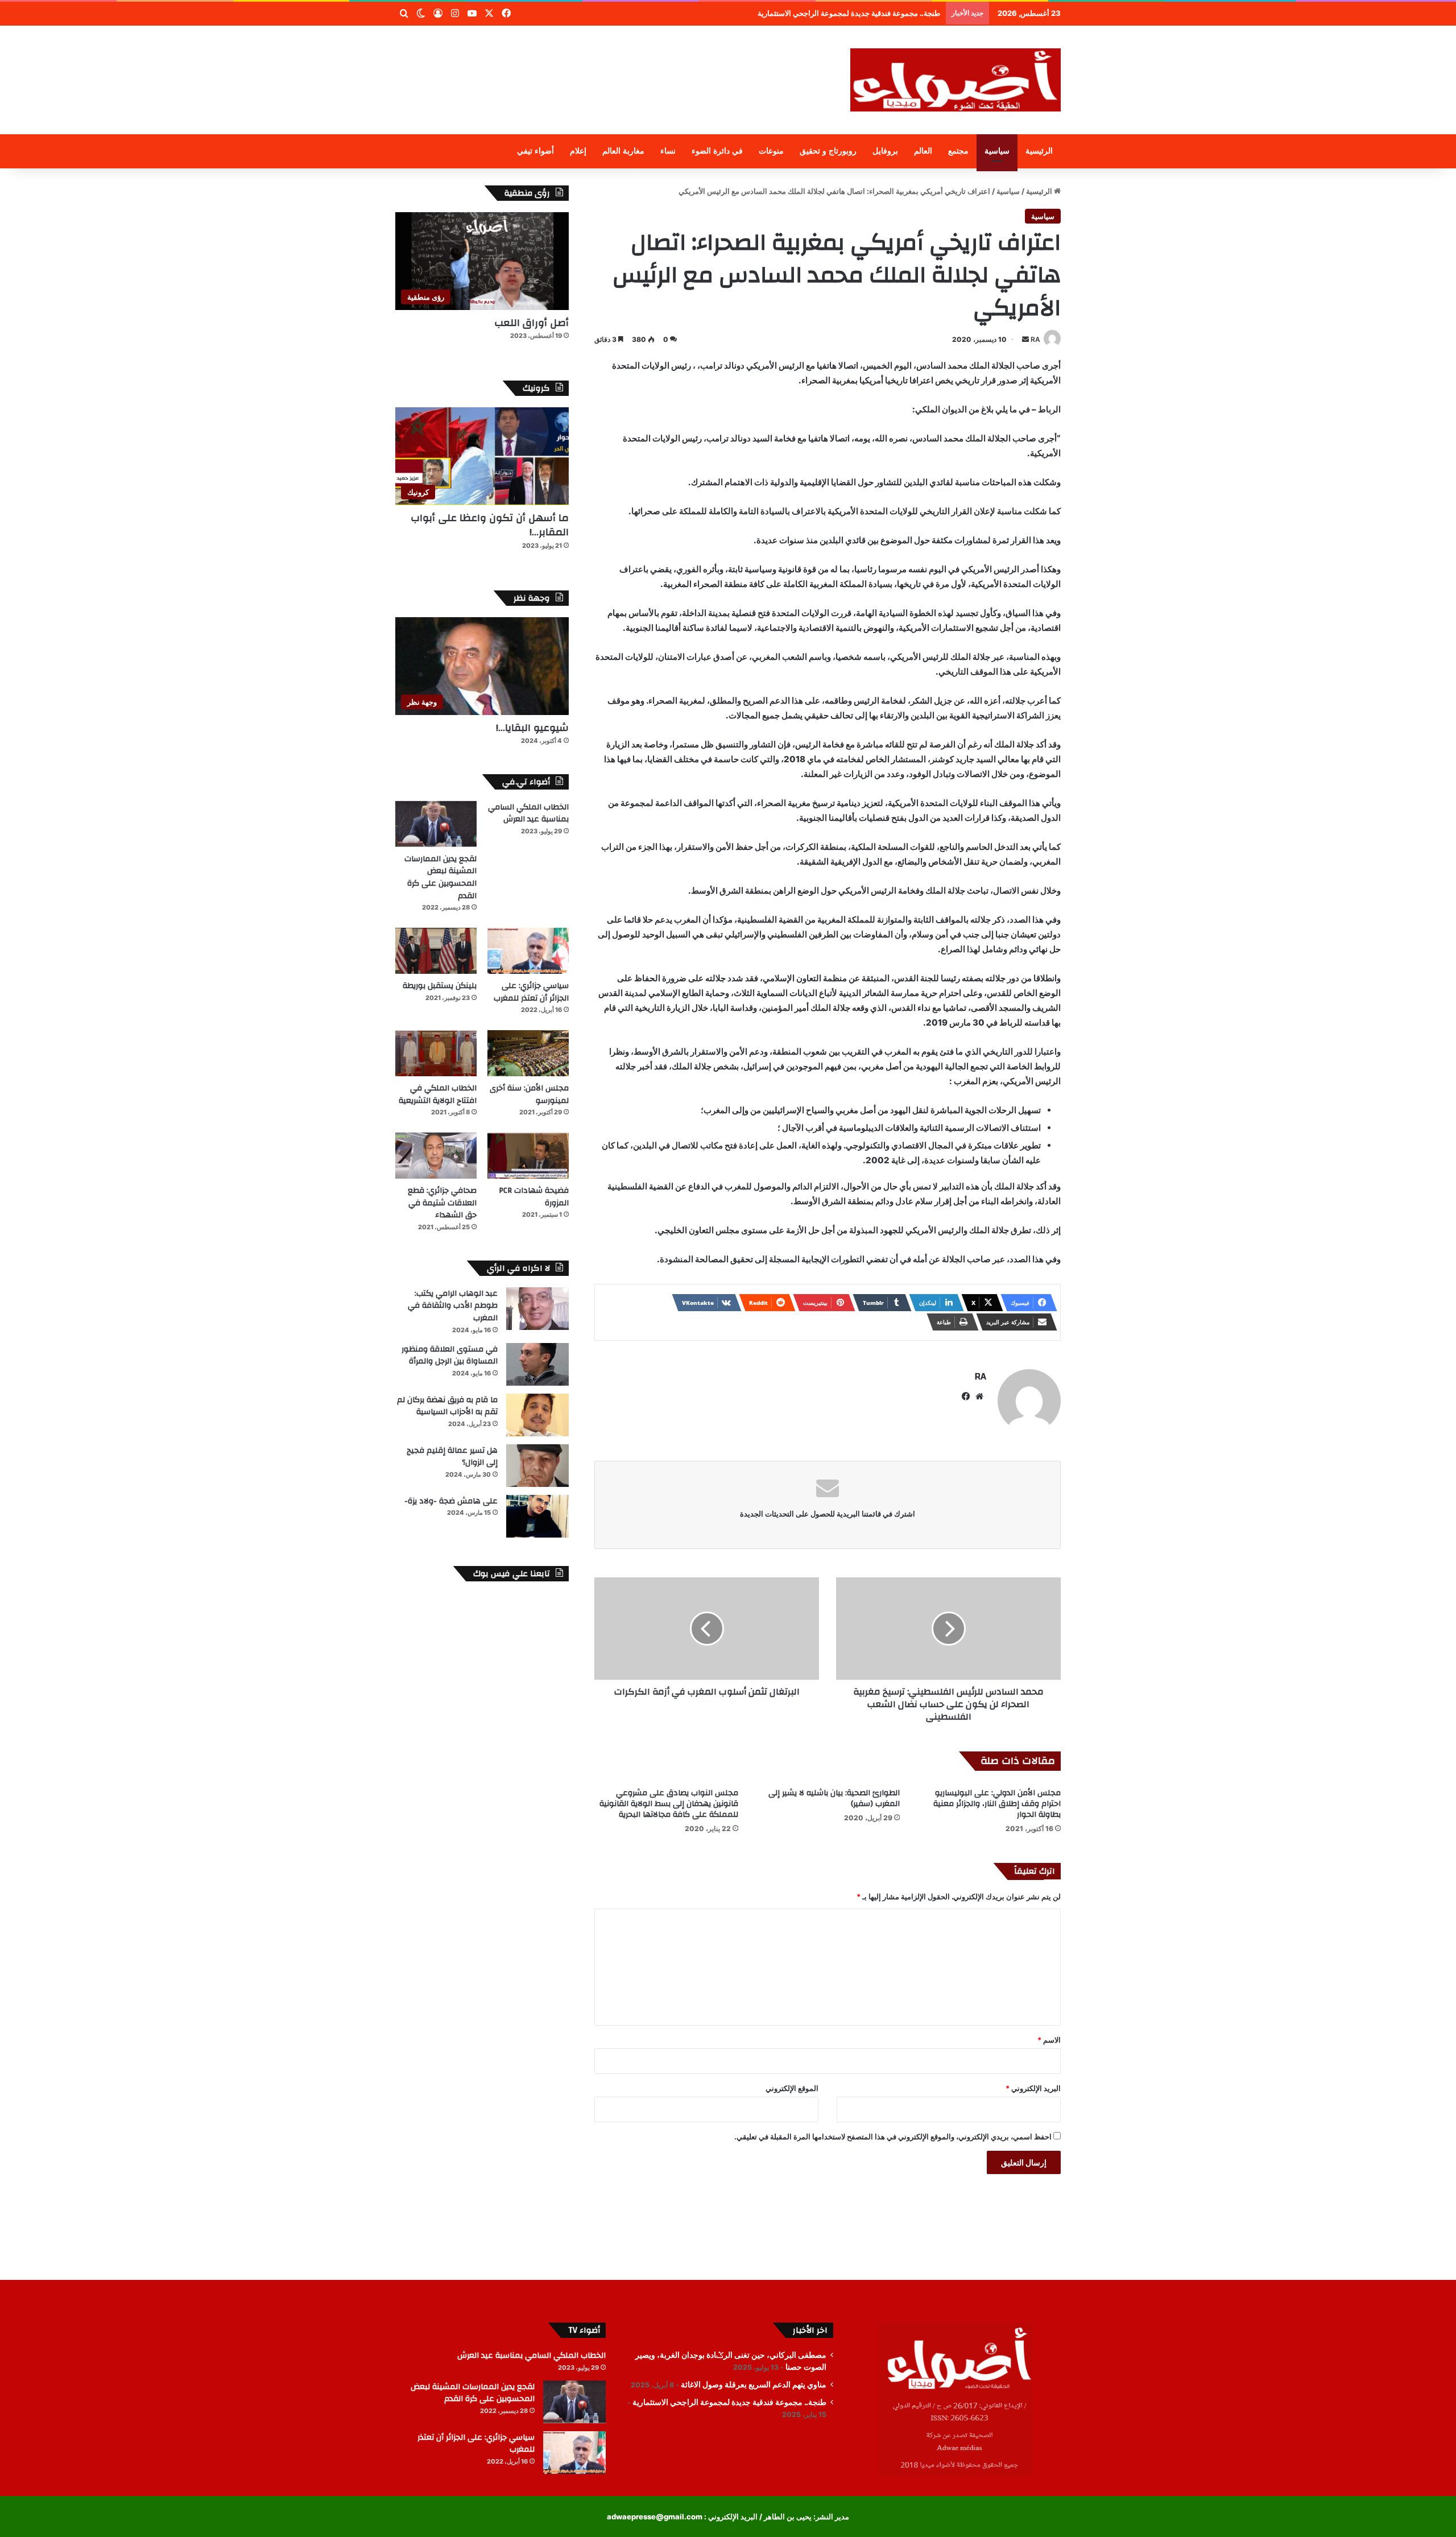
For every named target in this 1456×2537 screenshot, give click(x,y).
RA (1035, 339)
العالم (923, 151)
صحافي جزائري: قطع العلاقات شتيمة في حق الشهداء (442, 1203)
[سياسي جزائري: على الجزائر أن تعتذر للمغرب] (528, 951)
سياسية (997, 151)
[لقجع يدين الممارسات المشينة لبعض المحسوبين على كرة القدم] (436, 824)
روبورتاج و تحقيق (828, 151)
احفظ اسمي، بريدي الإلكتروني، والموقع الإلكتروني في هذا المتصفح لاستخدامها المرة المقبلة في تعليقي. (893, 2137)
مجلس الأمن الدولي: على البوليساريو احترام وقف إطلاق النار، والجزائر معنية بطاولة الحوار (997, 1804)
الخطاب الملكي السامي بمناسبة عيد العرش (528, 813)
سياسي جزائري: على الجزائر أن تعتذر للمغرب (531, 992)
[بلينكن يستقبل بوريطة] (436, 951)
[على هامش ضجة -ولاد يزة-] (537, 1516)
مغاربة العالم (623, 151)
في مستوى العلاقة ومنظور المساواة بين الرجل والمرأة (450, 1356)
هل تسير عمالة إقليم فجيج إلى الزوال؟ (452, 1457)
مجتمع (958, 151)
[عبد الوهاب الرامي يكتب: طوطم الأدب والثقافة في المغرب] (537, 1309)
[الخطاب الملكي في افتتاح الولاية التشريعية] (436, 1053)
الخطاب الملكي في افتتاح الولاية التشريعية (438, 1094)
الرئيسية (1039, 151)
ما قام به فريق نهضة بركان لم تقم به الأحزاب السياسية (447, 1406)
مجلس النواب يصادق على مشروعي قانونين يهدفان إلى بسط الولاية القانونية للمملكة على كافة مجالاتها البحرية (669, 1804)
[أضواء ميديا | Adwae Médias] (955, 80)
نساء (668, 151)
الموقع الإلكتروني (792, 2088)
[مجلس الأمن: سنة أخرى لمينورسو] (528, 1053)
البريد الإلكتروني (1033, 2088)
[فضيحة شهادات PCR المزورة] (528, 1156)
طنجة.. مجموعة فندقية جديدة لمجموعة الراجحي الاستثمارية (729, 2402)
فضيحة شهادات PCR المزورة (534, 1197)
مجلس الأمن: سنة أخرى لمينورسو (529, 1094)
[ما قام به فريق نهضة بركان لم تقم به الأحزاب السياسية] (537, 1415)
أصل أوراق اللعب (531, 323)
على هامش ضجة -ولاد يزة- (451, 1501)
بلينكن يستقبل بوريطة (440, 986)
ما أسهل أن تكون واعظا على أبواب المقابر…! (490, 525)
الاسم (1049, 2040)
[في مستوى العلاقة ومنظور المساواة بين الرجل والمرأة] (537, 1364)
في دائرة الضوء (717, 151)
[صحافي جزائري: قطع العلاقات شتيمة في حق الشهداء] (436, 1156)
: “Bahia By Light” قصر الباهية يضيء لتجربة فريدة (860, 13)
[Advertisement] (614, 63)
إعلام (578, 151)
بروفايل (885, 151)
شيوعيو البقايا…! (532, 728)
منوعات (771, 151)
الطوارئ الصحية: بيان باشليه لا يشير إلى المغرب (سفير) (834, 1798)
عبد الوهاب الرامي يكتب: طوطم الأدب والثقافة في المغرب (453, 1306)
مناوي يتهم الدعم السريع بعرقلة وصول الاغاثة (754, 2385)
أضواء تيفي (535, 151)
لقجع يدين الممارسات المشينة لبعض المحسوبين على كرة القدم (440, 877)
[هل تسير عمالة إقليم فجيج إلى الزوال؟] (537, 1466)
